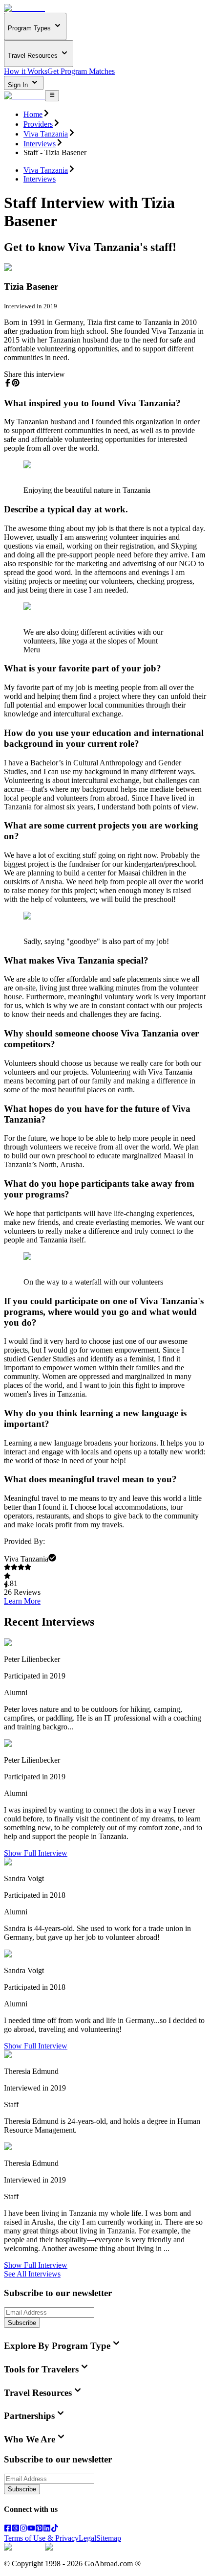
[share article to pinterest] (16, 383)
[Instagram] (23, 2529)
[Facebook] (8, 2529)
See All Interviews (32, 2274)
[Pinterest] (39, 2529)
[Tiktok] (55, 2529)
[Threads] (16, 2529)
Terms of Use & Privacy (41, 2538)
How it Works (26, 71)
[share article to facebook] (8, 383)
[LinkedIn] (47, 2529)
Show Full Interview (36, 1853)
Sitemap (109, 2538)
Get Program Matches (81, 71)
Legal (87, 2538)
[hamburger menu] (52, 95)
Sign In (19, 85)
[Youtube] (31, 2529)
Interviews (40, 144)
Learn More (22, 1601)
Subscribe (22, 2323)
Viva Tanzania (46, 134)
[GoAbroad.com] (24, 8)
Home (33, 114)
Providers (38, 124)
